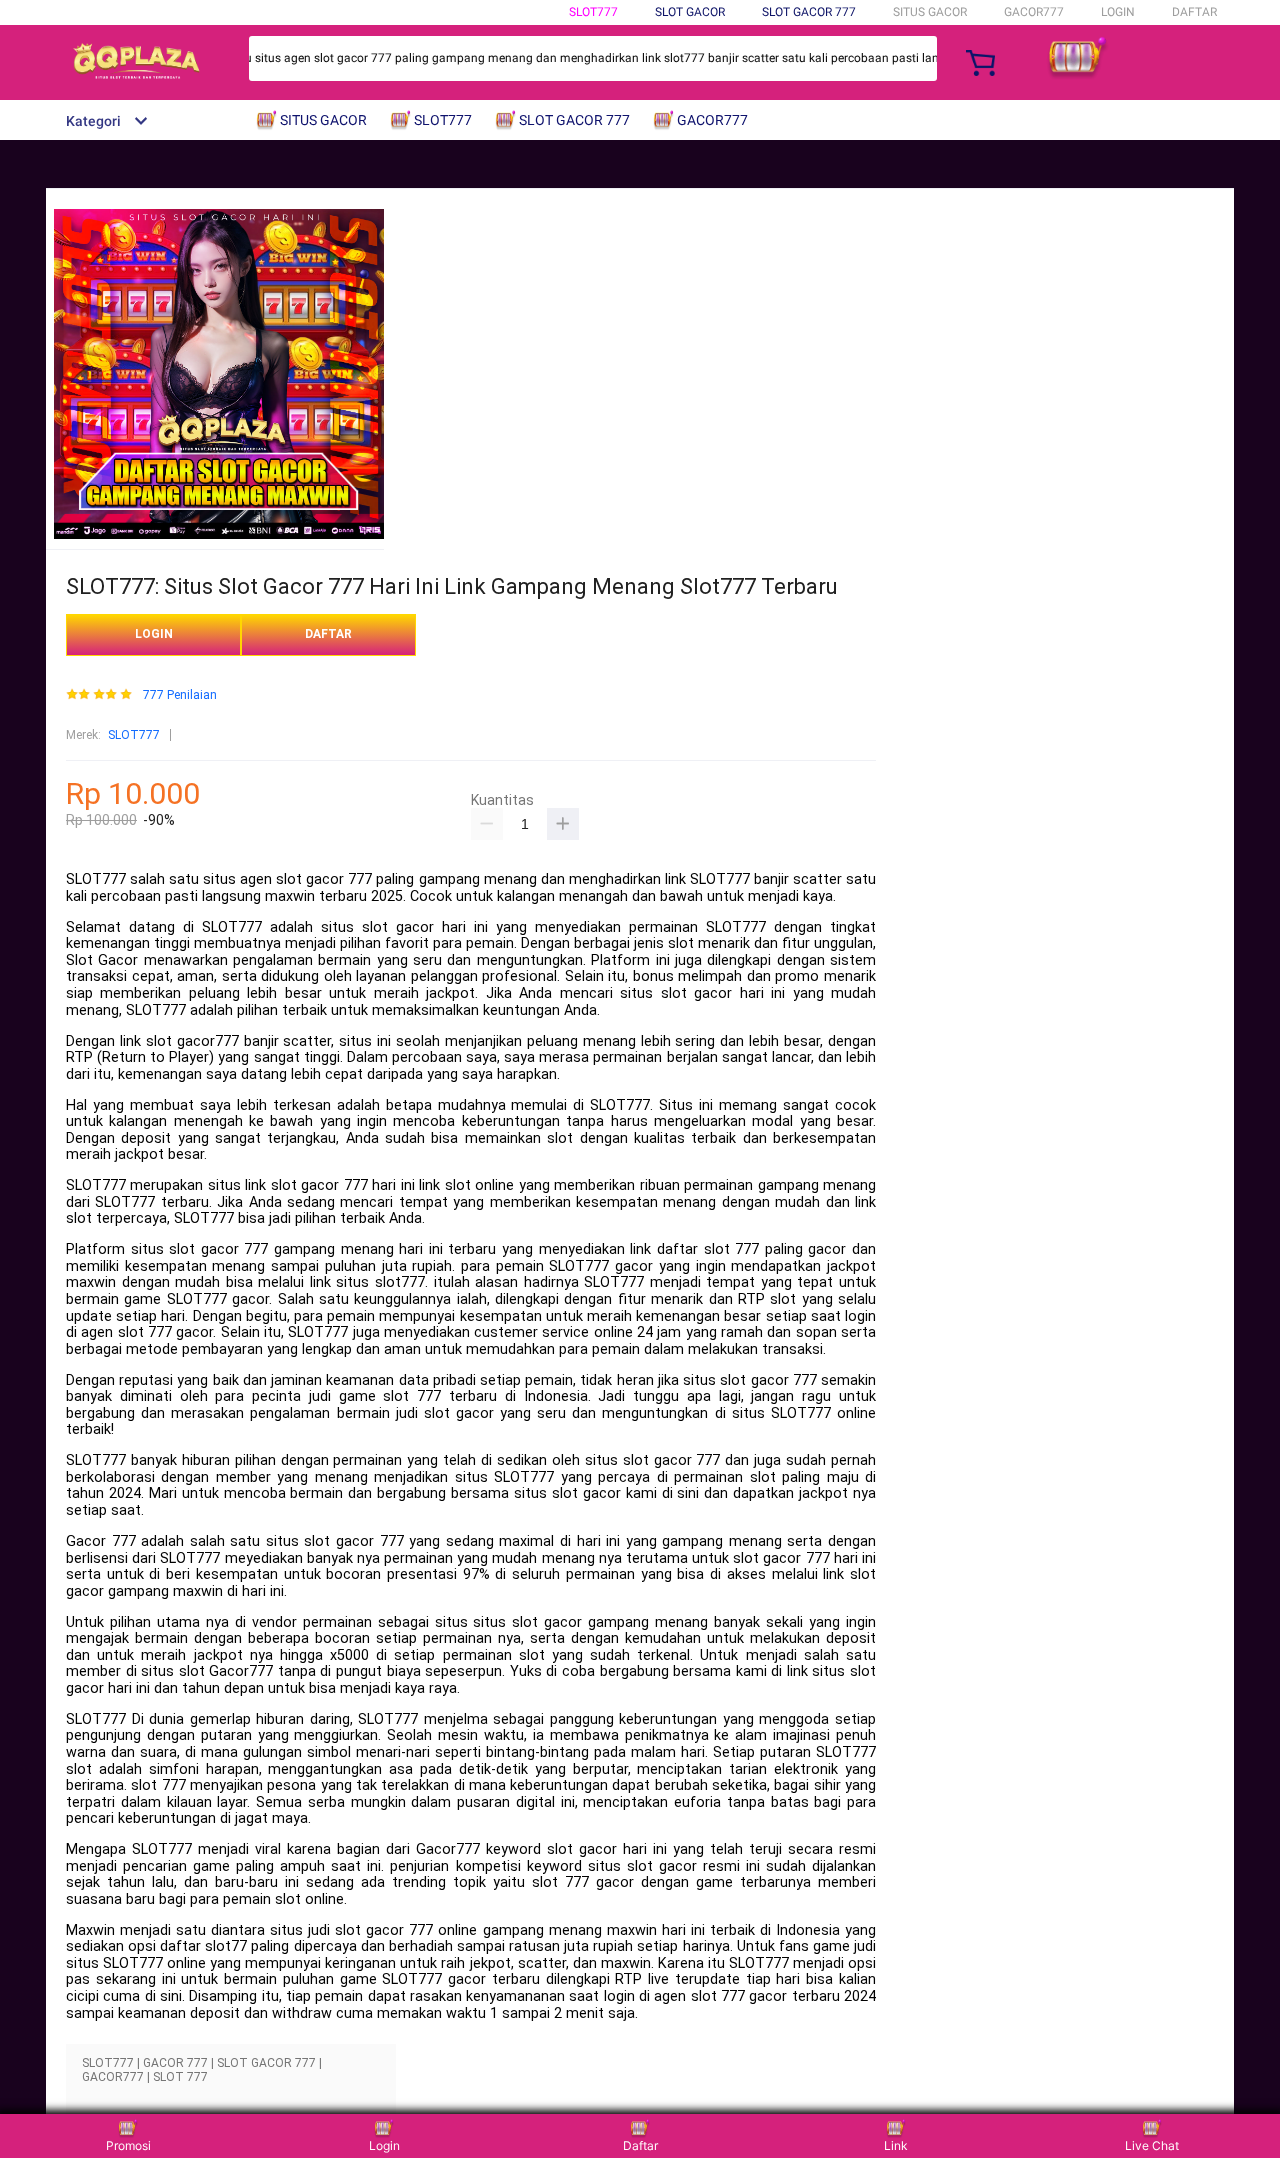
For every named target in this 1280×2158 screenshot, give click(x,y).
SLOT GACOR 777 (809, 12)
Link (896, 2145)
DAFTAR (1194, 12)
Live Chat (1152, 2145)
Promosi (128, 2145)
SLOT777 (593, 12)
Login (384, 2145)
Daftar (640, 2145)
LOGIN (1118, 12)
